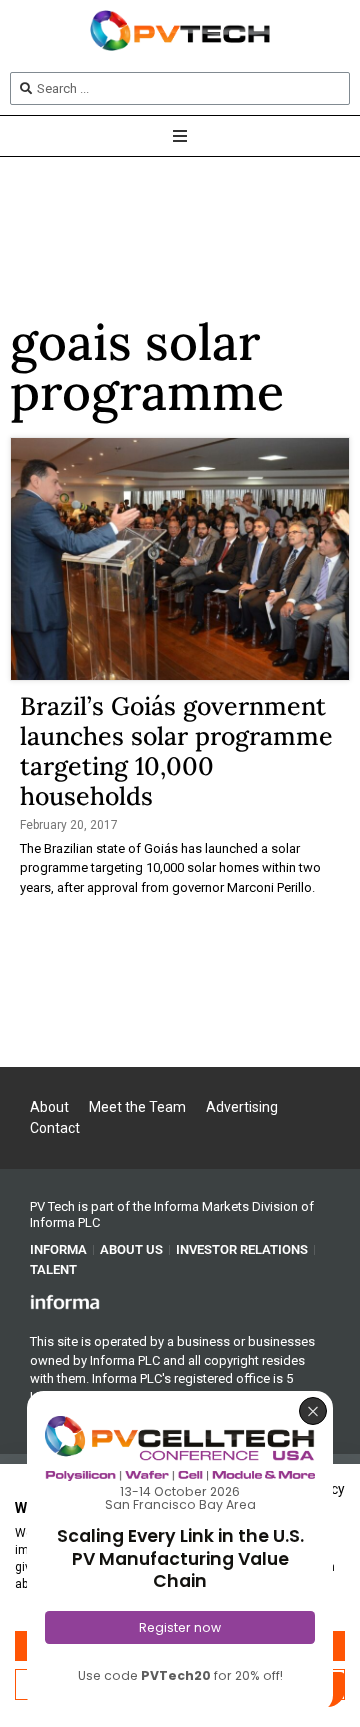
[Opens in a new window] (65, 1301)
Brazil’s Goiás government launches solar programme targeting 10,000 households (176, 751)
